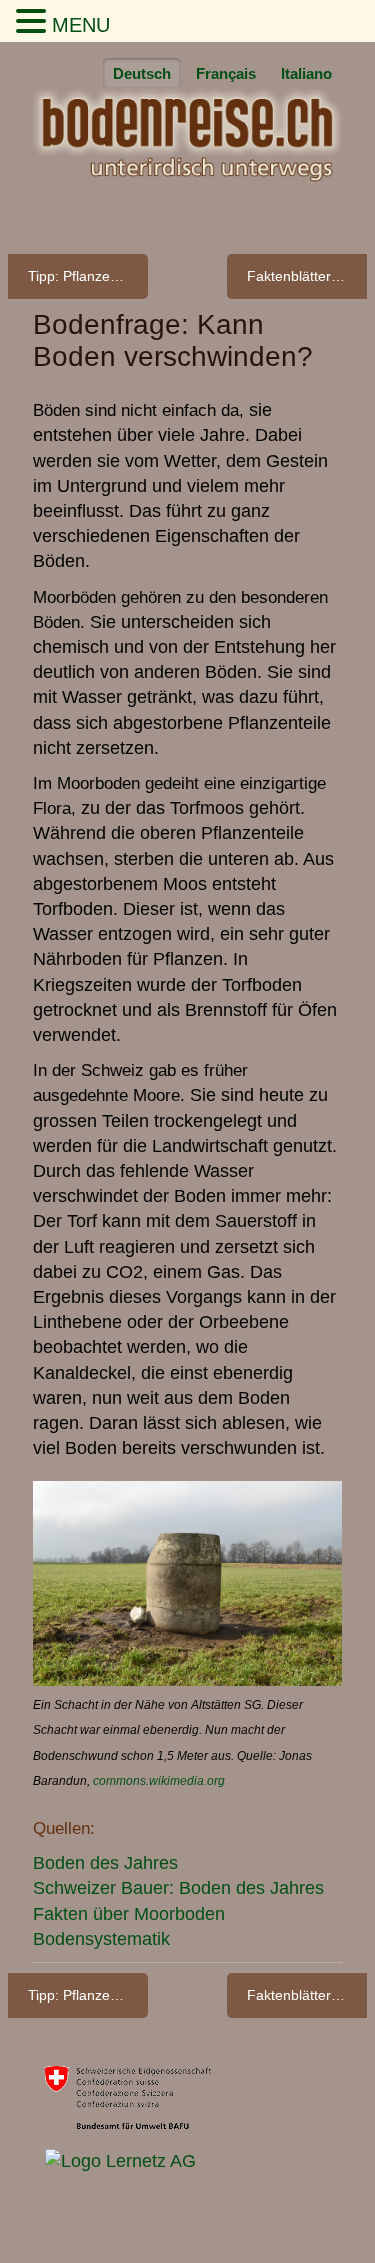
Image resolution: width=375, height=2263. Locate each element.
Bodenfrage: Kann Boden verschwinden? (173, 340)
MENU (81, 25)
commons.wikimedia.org (159, 1781)
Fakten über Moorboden (129, 1914)
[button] (34, 22)
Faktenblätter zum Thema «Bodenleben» (307, 276)
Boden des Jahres (105, 1863)
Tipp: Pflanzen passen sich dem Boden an (88, 276)
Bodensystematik (101, 1939)
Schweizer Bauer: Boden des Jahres (178, 1888)
